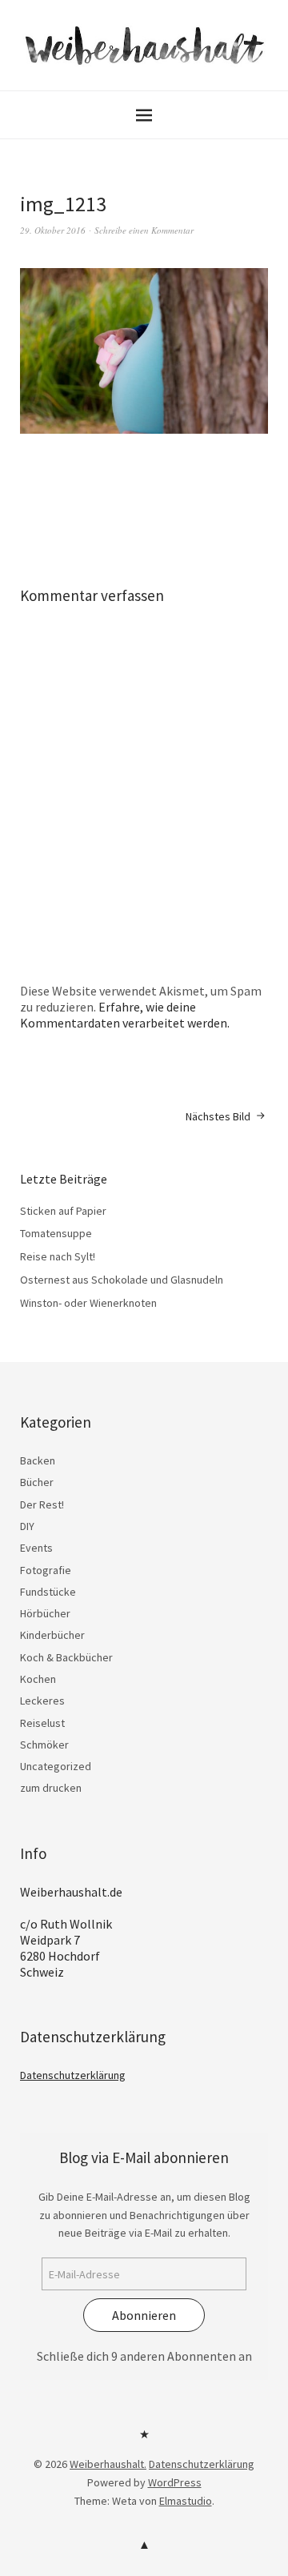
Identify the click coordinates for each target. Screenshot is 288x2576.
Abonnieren (144, 2315)
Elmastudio (186, 2501)
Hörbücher (45, 1613)
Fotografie (46, 1570)
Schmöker (44, 1745)
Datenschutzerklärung (73, 2075)
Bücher (37, 1482)
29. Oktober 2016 (53, 230)
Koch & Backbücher (66, 1657)
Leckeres (42, 1701)
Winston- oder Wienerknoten (88, 1303)
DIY (27, 1526)
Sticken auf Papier (63, 1211)
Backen (38, 1460)
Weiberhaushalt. (108, 2464)
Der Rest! (42, 1504)
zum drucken (51, 1788)
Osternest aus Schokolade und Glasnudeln (122, 1280)
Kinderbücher (52, 1635)
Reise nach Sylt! (58, 1256)
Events (36, 1548)
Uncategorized (56, 1766)
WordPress (175, 2482)
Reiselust (42, 1723)
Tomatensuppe (56, 1233)
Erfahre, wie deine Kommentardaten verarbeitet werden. (125, 1015)
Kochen (38, 1679)
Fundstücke (48, 1592)
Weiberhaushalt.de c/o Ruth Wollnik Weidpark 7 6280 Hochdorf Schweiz (71, 1932)
